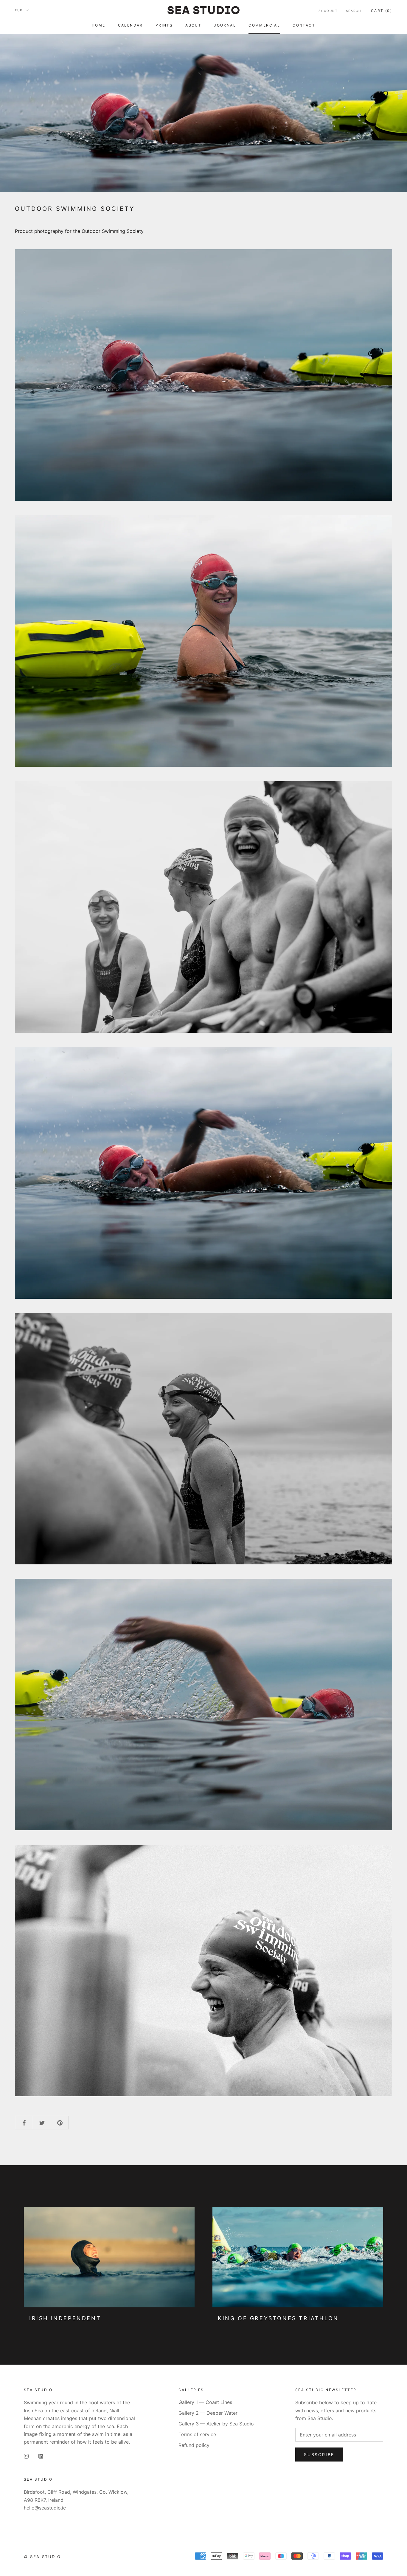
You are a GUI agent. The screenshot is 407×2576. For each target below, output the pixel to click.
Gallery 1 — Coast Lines (205, 2402)
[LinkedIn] (41, 2456)
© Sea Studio (42, 2557)
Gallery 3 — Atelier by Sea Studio (216, 2424)
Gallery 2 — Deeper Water (208, 2413)
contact (304, 25)
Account (328, 11)
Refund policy (194, 2445)
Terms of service (197, 2434)
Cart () (382, 11)
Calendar (131, 25)
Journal (225, 25)
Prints (164, 25)
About (193, 25)
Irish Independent (65, 2318)
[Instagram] (26, 2456)
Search (354, 11)
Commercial (264, 25)
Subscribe (319, 2455)
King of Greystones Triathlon (278, 2318)
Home (99, 25)
